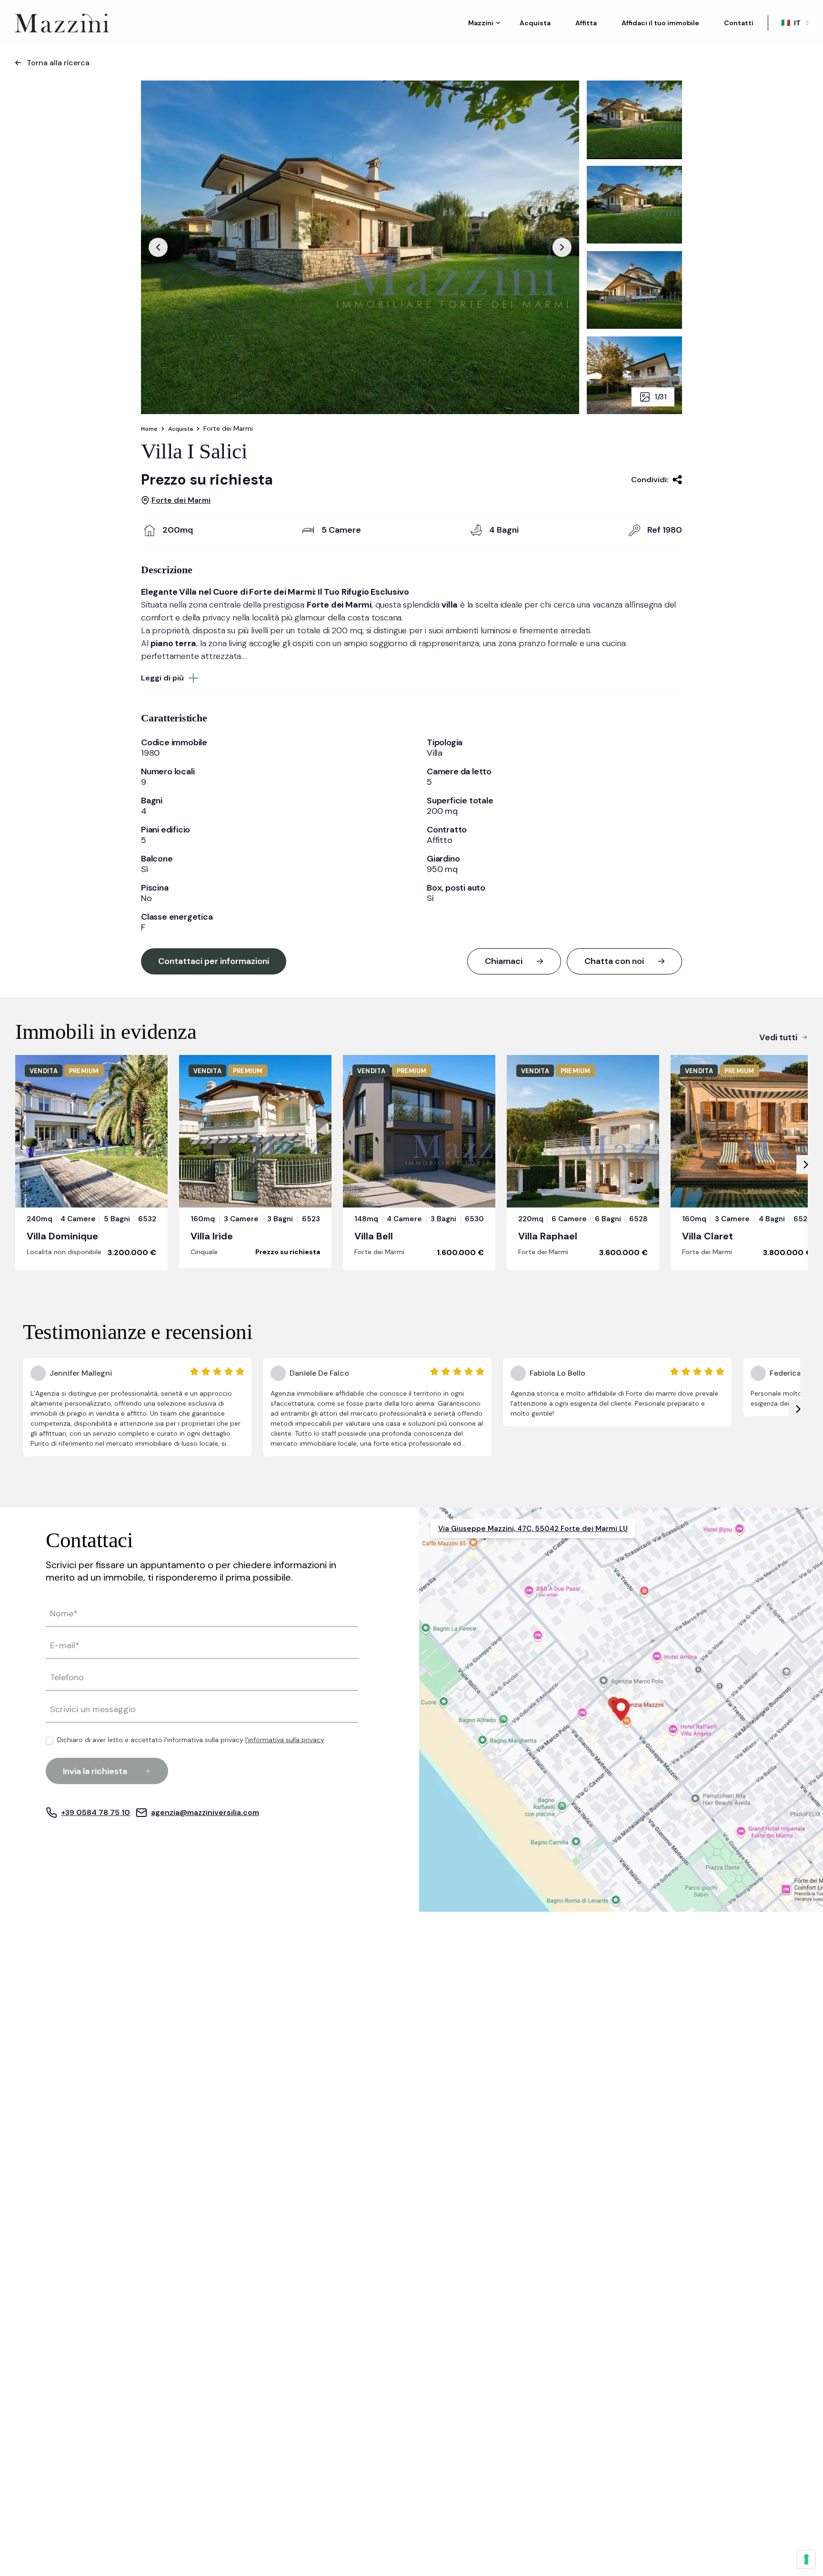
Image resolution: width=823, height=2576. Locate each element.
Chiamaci (504, 961)
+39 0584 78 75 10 (95, 1812)
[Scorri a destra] (806, 1165)
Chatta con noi (614, 961)
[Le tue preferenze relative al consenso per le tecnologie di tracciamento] (806, 2559)
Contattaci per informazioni (214, 961)
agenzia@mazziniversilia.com (205, 1812)
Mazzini (481, 23)
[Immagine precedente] (158, 247)
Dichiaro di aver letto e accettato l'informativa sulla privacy (191, 1740)
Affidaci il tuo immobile (660, 23)
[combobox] (796, 23)
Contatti (739, 23)
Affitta (586, 23)
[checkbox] (50, 1741)
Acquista (535, 23)
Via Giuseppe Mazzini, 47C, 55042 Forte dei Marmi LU (533, 1529)
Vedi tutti (778, 1037)
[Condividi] (677, 480)
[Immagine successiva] (562, 247)
